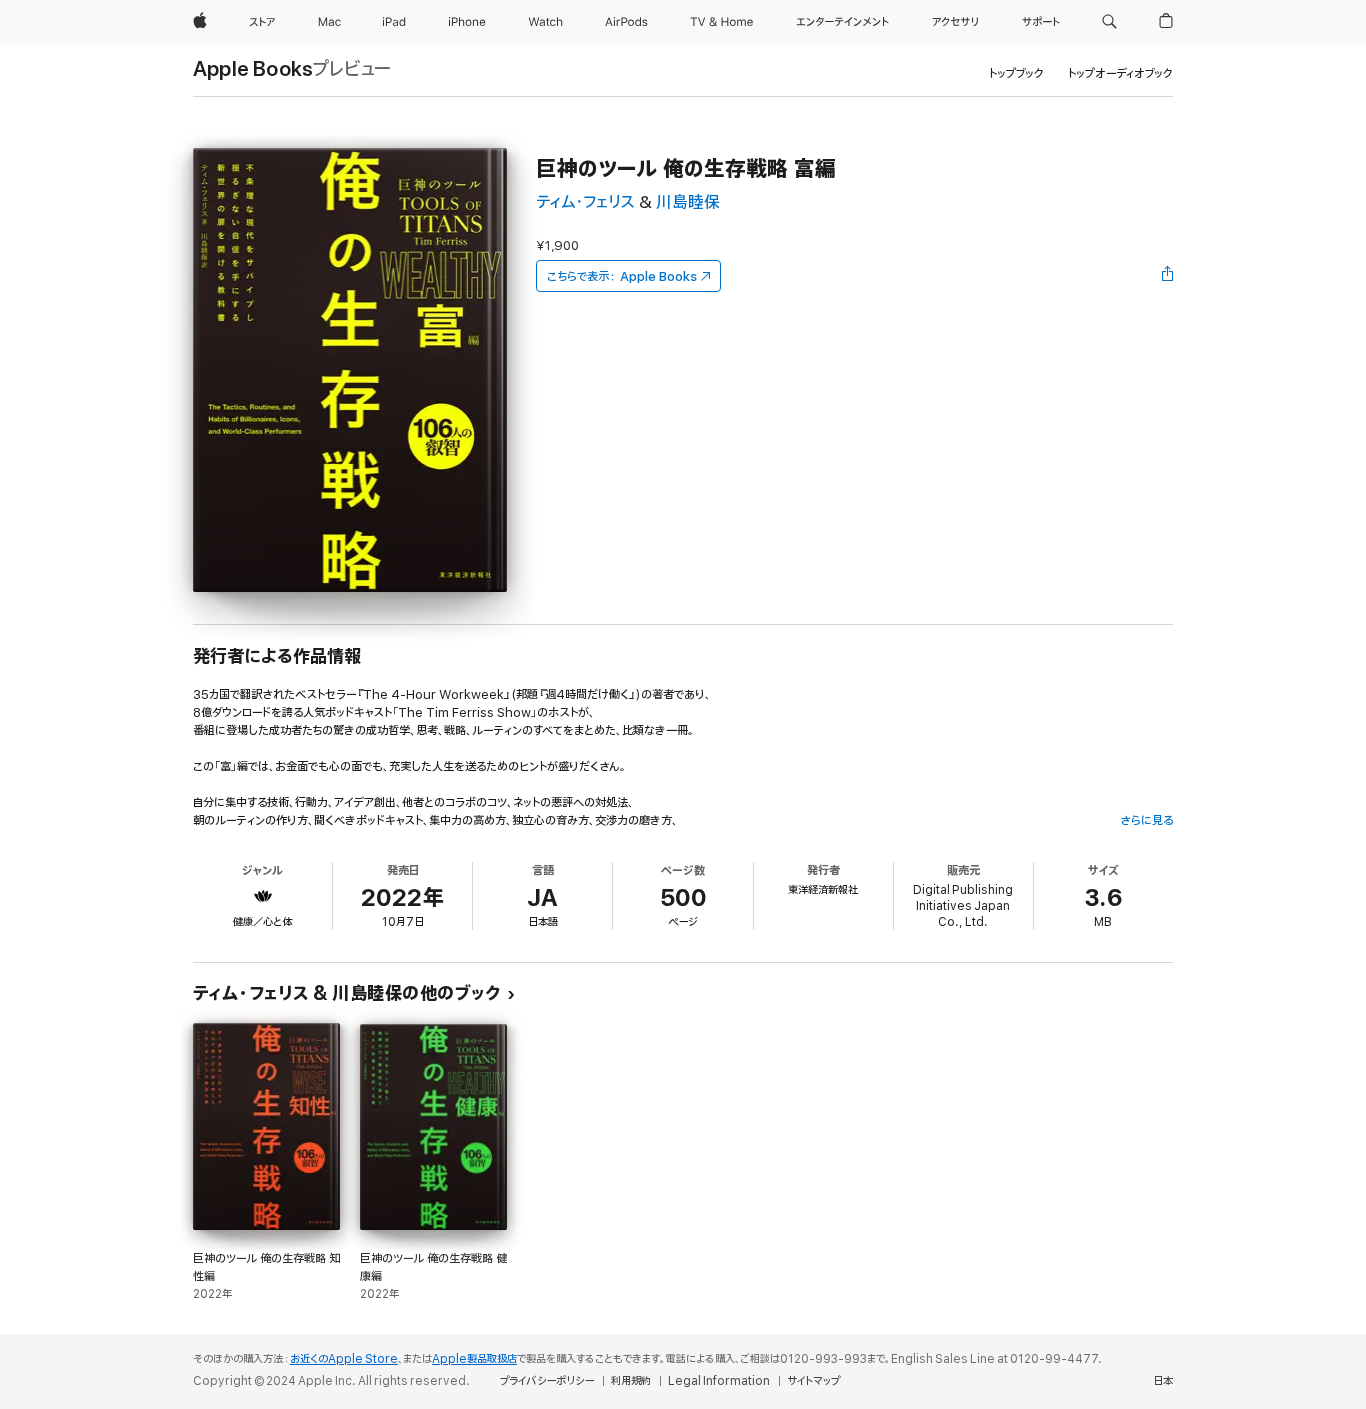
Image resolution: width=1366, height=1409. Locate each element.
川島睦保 (688, 202)
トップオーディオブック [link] (1120, 73)
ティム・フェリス (585, 202)
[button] (1109, 22)
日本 (1163, 1381)
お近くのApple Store (344, 1359)
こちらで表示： (622, 276)
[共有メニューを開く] (1168, 276)
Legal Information (719, 1381)
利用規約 (631, 1381)
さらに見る (1146, 820)
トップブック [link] (1016, 73)
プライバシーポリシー (547, 1381)
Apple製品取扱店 (474, 1359)
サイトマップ (813, 1381)
